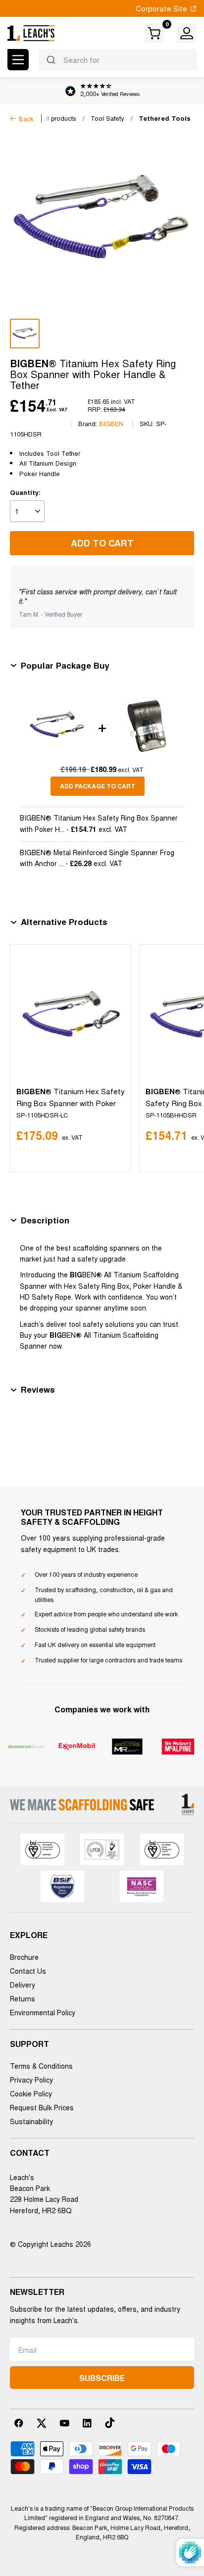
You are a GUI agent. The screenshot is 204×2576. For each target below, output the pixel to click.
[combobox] (118, 60)
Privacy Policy (31, 2080)
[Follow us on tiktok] (110, 2423)
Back (26, 119)
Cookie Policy (31, 2093)
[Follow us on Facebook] (19, 2423)
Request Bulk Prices (42, 2107)
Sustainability (31, 2121)
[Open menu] (18, 60)
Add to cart (102, 543)
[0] (155, 33)
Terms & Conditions (41, 2066)
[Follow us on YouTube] (64, 2423)
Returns (23, 1998)
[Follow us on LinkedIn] (87, 2423)
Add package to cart (98, 786)
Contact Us (28, 1971)
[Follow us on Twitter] (42, 2423)
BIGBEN (111, 423)
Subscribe (102, 2378)
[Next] (184, 1058)
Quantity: (25, 492)
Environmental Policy (43, 2012)
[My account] (187, 33)
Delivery (23, 1985)
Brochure (24, 1957)
